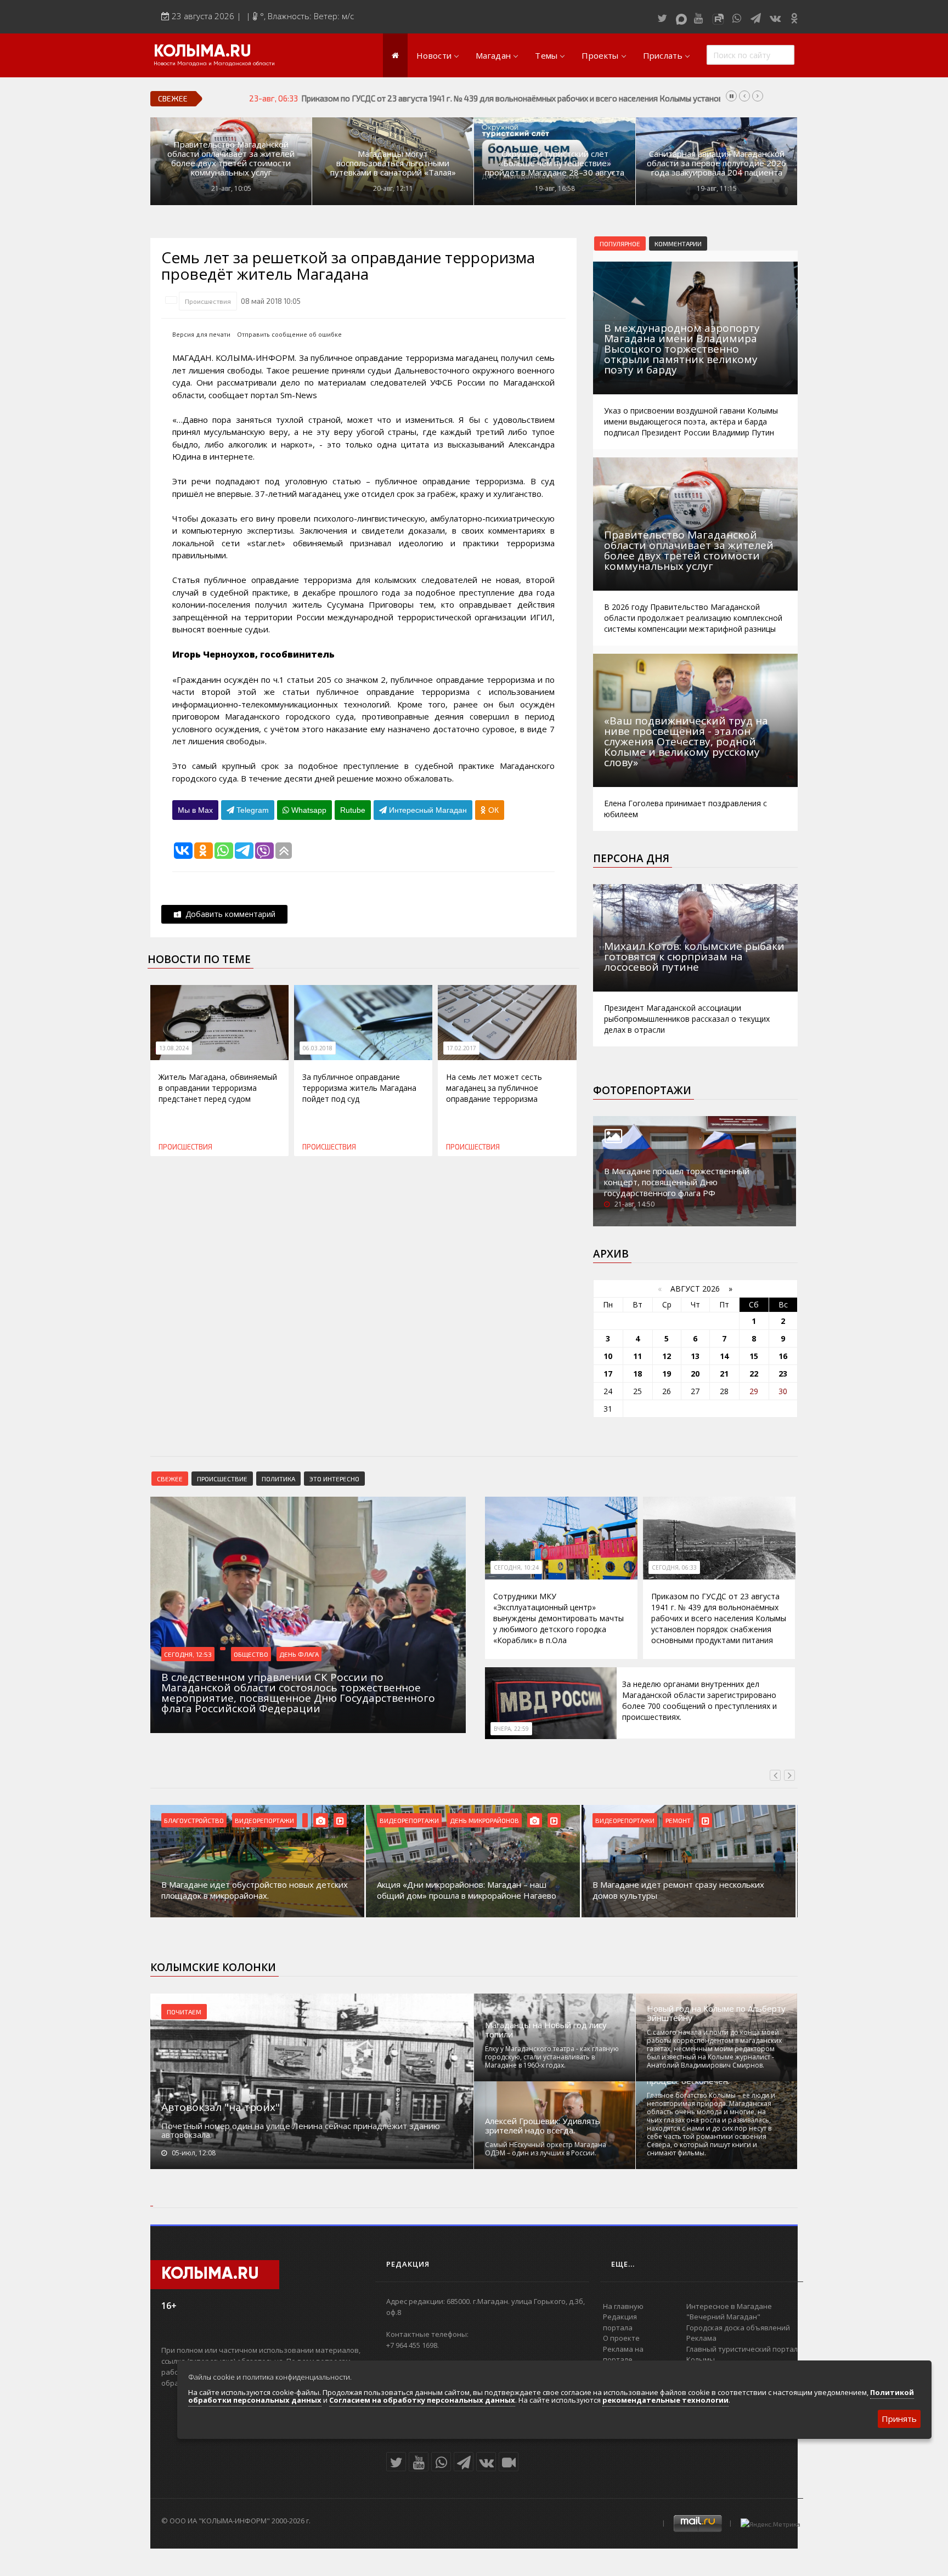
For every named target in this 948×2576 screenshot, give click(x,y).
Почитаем (184, 2012)
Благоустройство (194, 1820)
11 (637, 1356)
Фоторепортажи (642, 1090)
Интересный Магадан (427, 810)
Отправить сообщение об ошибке (289, 334)
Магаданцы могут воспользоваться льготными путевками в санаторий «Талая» (393, 163)
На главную (623, 2306)
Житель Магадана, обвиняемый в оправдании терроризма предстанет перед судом (218, 1088)
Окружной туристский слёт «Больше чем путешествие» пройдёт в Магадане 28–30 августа (555, 163)
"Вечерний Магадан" (723, 2317)
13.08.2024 (174, 1048)
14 (724, 1356)
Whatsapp (308, 810)
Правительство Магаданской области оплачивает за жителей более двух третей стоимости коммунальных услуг (231, 158)
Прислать (663, 55)
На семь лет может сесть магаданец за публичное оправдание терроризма (494, 1088)
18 (637, 1374)
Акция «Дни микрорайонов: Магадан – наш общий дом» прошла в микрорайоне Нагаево (467, 1890)
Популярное (620, 244)
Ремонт (678, 1820)
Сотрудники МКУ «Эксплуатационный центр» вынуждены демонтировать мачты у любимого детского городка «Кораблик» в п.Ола (558, 1618)
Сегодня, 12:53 (188, 1654)
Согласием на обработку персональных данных (422, 2400)
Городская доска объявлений (738, 2328)
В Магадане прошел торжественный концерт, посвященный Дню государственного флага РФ (677, 1182)
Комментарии (678, 244)
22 (754, 1374)
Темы (546, 55)
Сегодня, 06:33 (674, 1567)
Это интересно (334, 1479)
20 (695, 1374)
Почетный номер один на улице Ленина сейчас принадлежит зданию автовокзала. (301, 2130)
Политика (278, 1479)
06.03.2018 (318, 1048)
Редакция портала (620, 2322)
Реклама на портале (623, 2354)
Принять (899, 2419)
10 (608, 1356)
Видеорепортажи (264, 1820)
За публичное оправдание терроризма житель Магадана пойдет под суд (359, 1088)
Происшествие (222, 1479)
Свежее (170, 1479)
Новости (434, 55)
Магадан (493, 55)
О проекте (621, 2338)
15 (754, 1356)
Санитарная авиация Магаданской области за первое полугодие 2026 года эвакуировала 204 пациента (716, 163)
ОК (492, 810)
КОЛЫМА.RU (202, 52)
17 (608, 1374)
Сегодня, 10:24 (516, 1567)
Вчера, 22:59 (511, 1729)
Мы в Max (195, 810)
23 (783, 1374)
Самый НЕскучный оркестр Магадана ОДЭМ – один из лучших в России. (546, 2149)
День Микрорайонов (484, 1820)
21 (724, 1374)
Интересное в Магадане (729, 2306)
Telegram (252, 810)
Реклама (701, 2338)
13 (695, 1356)
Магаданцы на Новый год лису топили (546, 2030)
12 (667, 1356)
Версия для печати (201, 334)
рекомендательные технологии (665, 2400)
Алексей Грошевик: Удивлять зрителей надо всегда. (543, 2126)
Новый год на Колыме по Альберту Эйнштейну (716, 2013)
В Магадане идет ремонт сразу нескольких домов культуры (678, 1890)
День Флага (299, 1654)
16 (783, 1356)
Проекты (600, 55)
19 (667, 1374)
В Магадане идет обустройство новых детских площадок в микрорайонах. (255, 1890)
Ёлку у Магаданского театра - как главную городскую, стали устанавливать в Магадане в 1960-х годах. (552, 2057)
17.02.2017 (461, 1048)
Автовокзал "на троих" (221, 2107)
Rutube (353, 810)
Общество (251, 1654)
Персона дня (631, 858)
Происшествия (208, 301)
